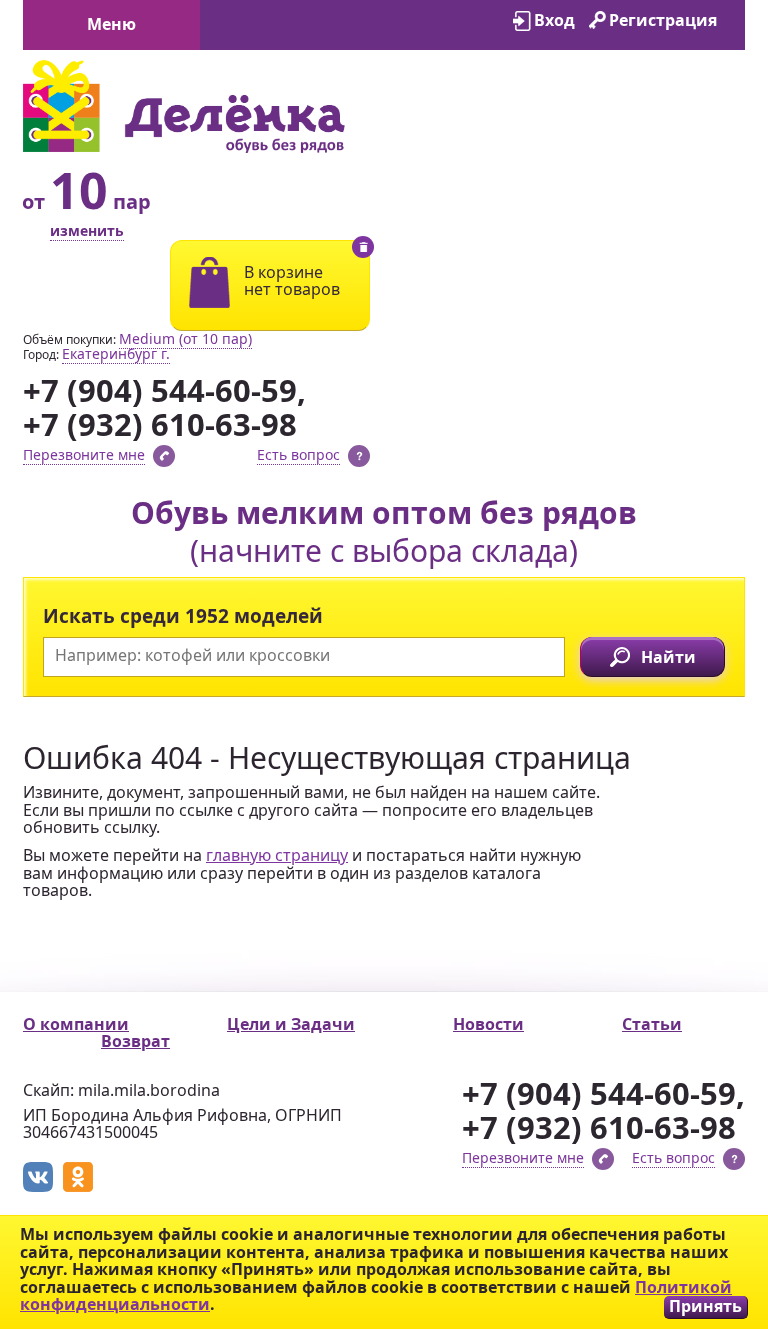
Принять (705, 1306)
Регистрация (663, 20)
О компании (76, 1024)
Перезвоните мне (84, 454)
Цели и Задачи (291, 1024)
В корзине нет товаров (292, 281)
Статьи (652, 1024)
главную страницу (277, 855)
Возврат (135, 1041)
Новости (488, 1024)
